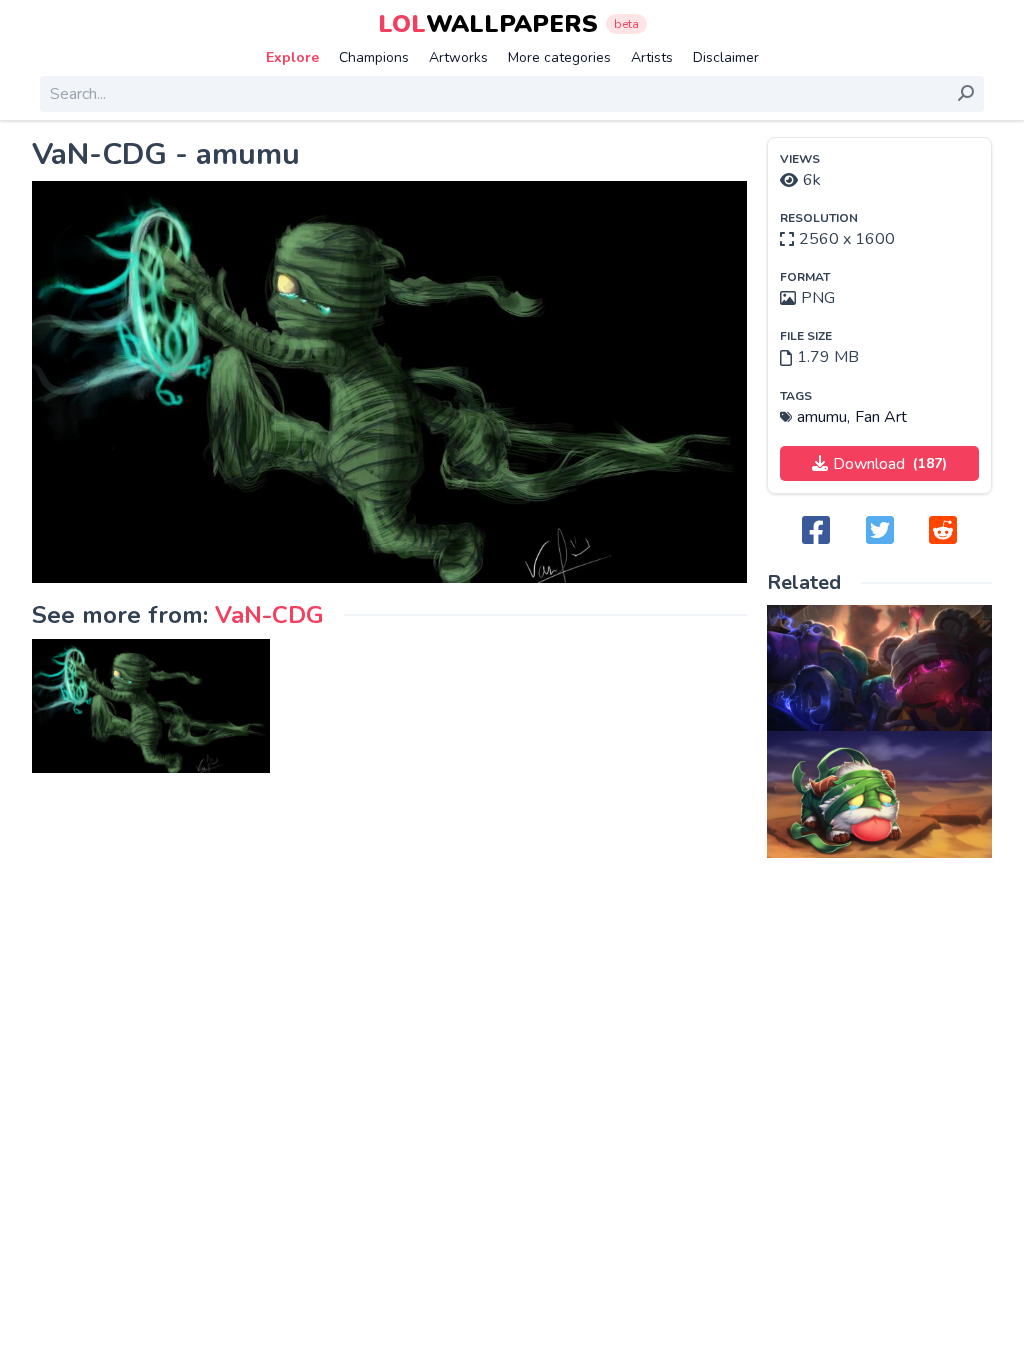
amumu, (823, 417)
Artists (652, 57)
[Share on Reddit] (943, 531)
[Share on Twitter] (880, 531)
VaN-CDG (269, 615)
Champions (374, 57)
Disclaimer (726, 57)
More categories (559, 57)
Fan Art (881, 417)
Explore (292, 57)
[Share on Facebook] (816, 531)
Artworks (458, 57)
